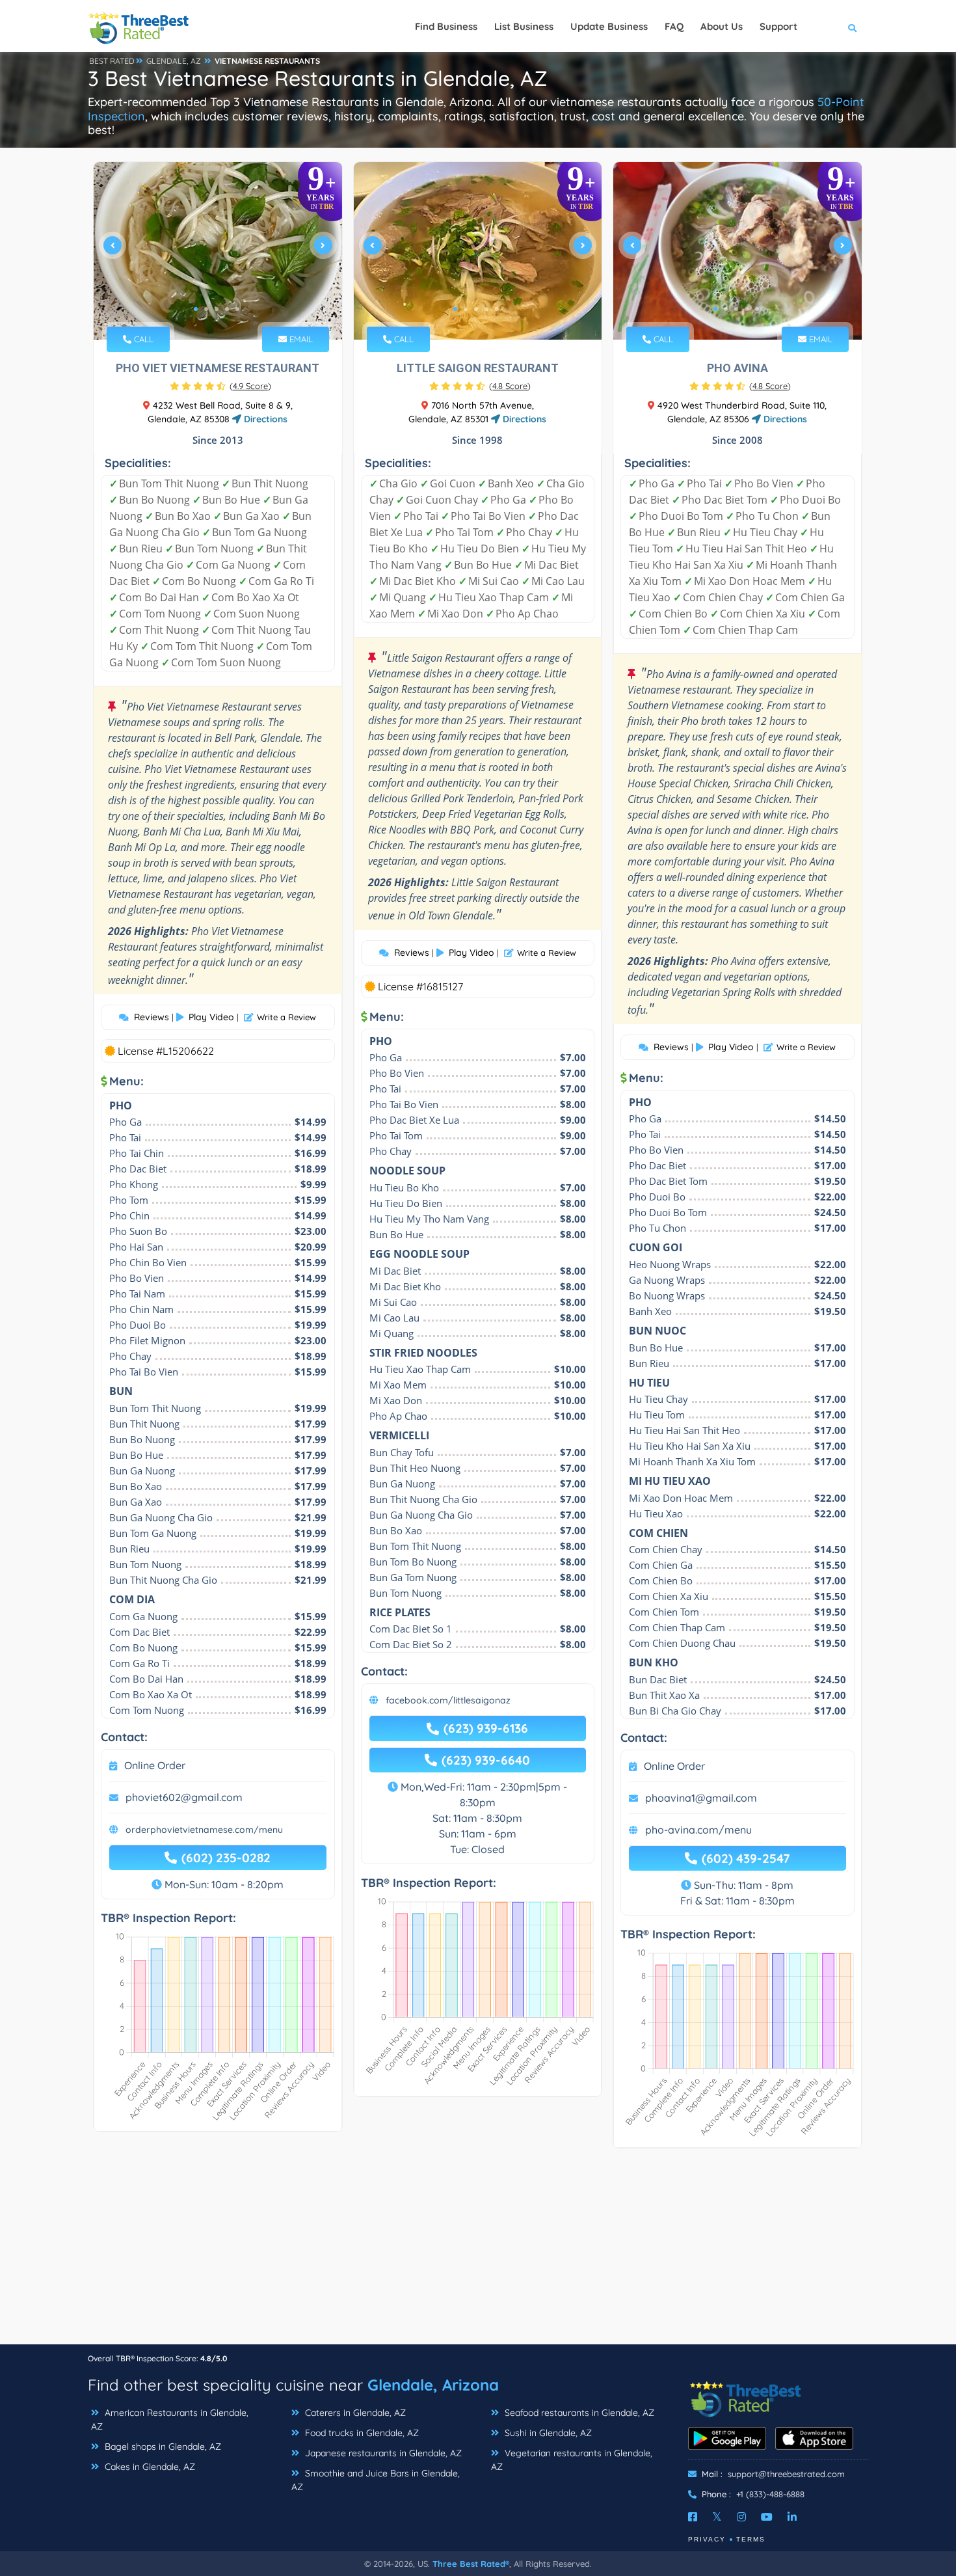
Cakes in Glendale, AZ (149, 2467)
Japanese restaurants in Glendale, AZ (382, 2453)
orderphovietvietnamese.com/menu (204, 1830)
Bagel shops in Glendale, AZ (162, 2447)
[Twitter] (717, 2517)
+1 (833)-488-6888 (770, 2494)
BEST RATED (112, 61)
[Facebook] (693, 2517)
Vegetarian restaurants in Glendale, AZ (572, 2460)
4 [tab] (227, 309)
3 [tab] (217, 309)
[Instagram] (741, 2517)
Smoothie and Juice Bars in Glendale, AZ (376, 2480)
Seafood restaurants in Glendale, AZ (578, 2413)
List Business (524, 26)
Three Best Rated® (471, 2564)
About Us (722, 26)
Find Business (446, 26)
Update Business (609, 26)
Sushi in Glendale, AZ (547, 2433)
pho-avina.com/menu (698, 1830)
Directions (264, 419)
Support (778, 26)
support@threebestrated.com (786, 2474)
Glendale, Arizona (433, 2385)
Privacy (707, 2539)
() (250, 386)
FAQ (674, 26)
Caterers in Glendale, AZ (354, 2413)
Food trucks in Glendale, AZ (361, 2433)
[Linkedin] (792, 2517)
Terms (751, 2539)
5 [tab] (237, 309)
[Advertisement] (478, 2253)
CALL (142, 339)
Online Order (155, 1765)
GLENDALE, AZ (174, 61)
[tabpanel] (218, 251)
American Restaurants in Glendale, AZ (170, 2420)
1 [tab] (196, 309)
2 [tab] (206, 309)
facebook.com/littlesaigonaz (448, 1700)
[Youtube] (767, 2517)
